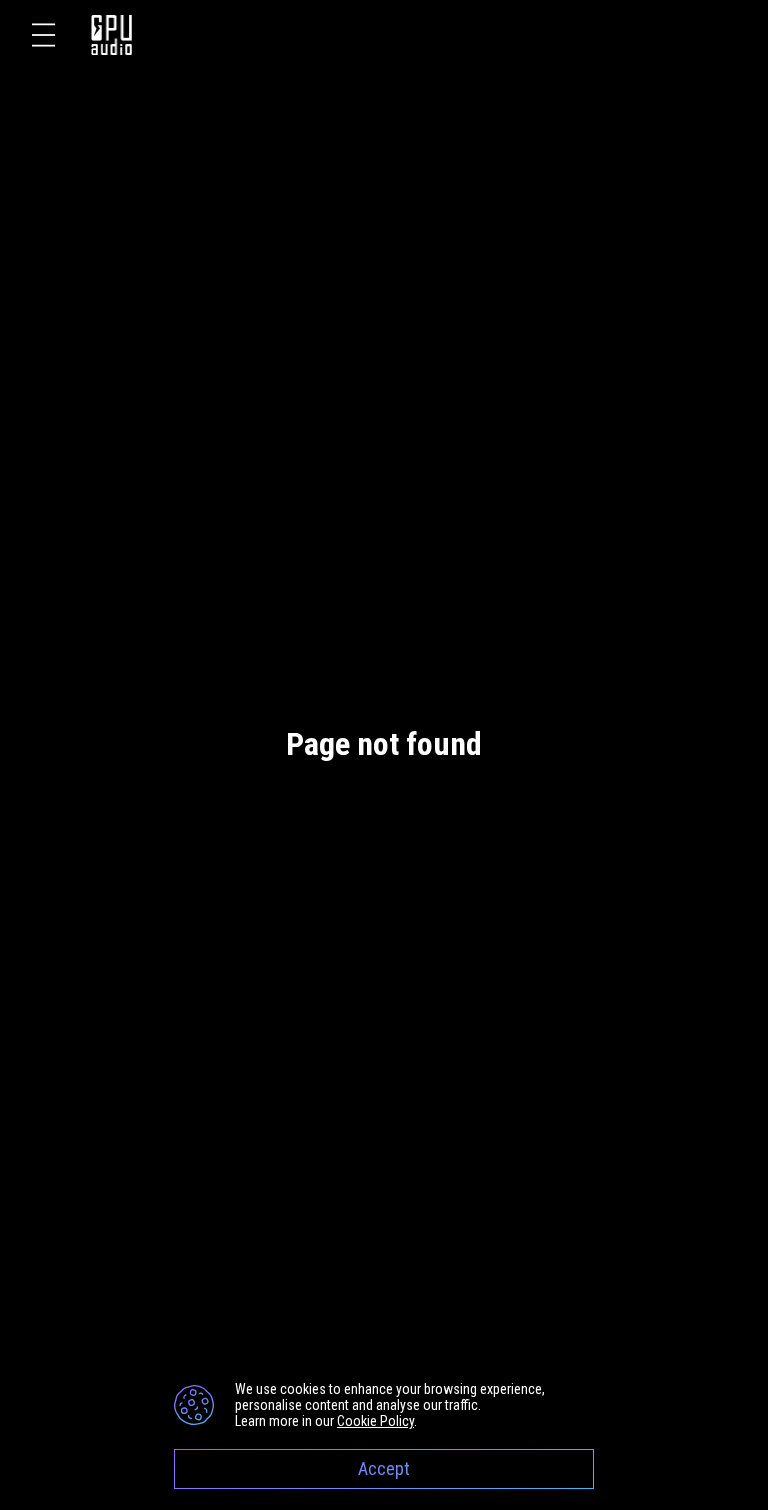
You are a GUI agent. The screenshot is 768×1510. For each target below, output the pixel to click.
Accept (384, 1468)
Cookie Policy (375, 1421)
